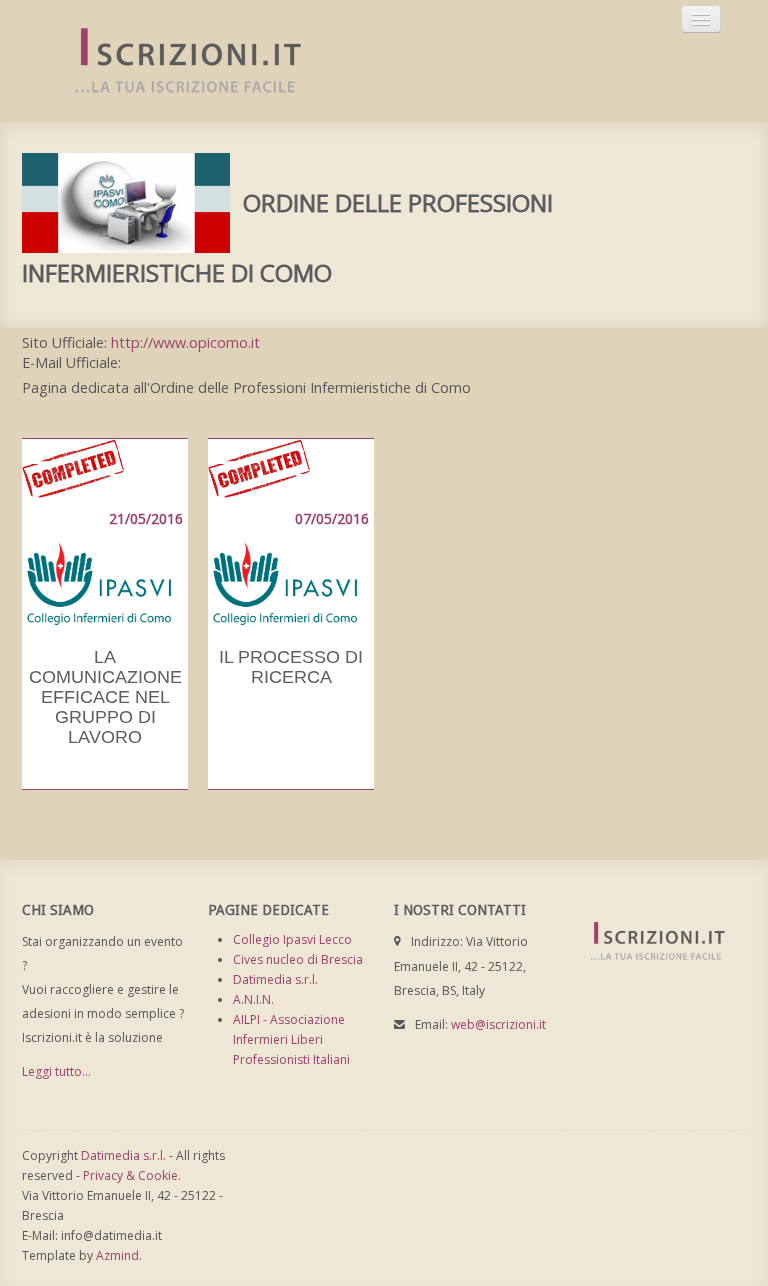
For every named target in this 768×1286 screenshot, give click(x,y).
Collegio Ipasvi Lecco (292, 939)
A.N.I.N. (253, 999)
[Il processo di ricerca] (291, 533)
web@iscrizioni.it (498, 1024)
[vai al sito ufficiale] (126, 201)
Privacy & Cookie (130, 1175)
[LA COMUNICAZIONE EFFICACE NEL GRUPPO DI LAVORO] (105, 533)
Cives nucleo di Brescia (298, 959)
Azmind (117, 1255)
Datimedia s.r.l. (275, 979)
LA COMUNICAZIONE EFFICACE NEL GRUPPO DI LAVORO (105, 697)
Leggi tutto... (56, 1071)
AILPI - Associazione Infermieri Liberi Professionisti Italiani (291, 1039)
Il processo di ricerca (291, 667)
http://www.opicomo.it (185, 342)
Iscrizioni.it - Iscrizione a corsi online (177, 61)
